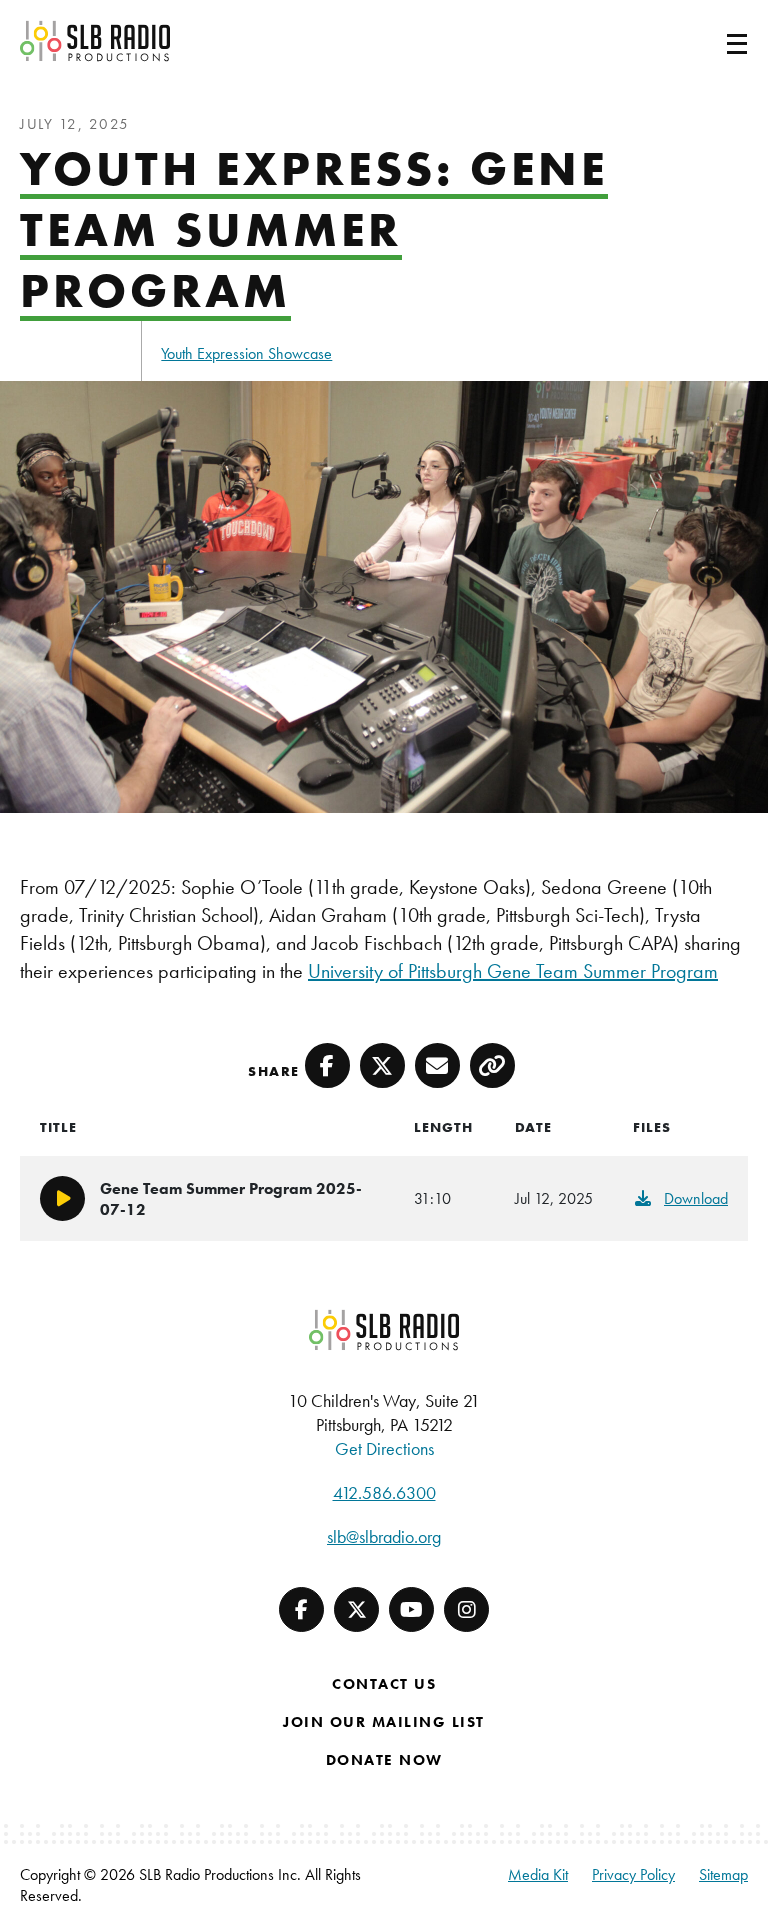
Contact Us (384, 1684)
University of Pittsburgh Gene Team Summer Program (513, 971)
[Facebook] (301, 1609)
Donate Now (384, 1760)
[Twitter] (356, 1609)
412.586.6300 (384, 1492)
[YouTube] (411, 1609)
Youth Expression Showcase (246, 353)
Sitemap (723, 1874)
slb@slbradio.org (384, 1536)
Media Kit (538, 1874)
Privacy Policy (633, 1874)
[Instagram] (466, 1609)
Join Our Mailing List (384, 1722)
